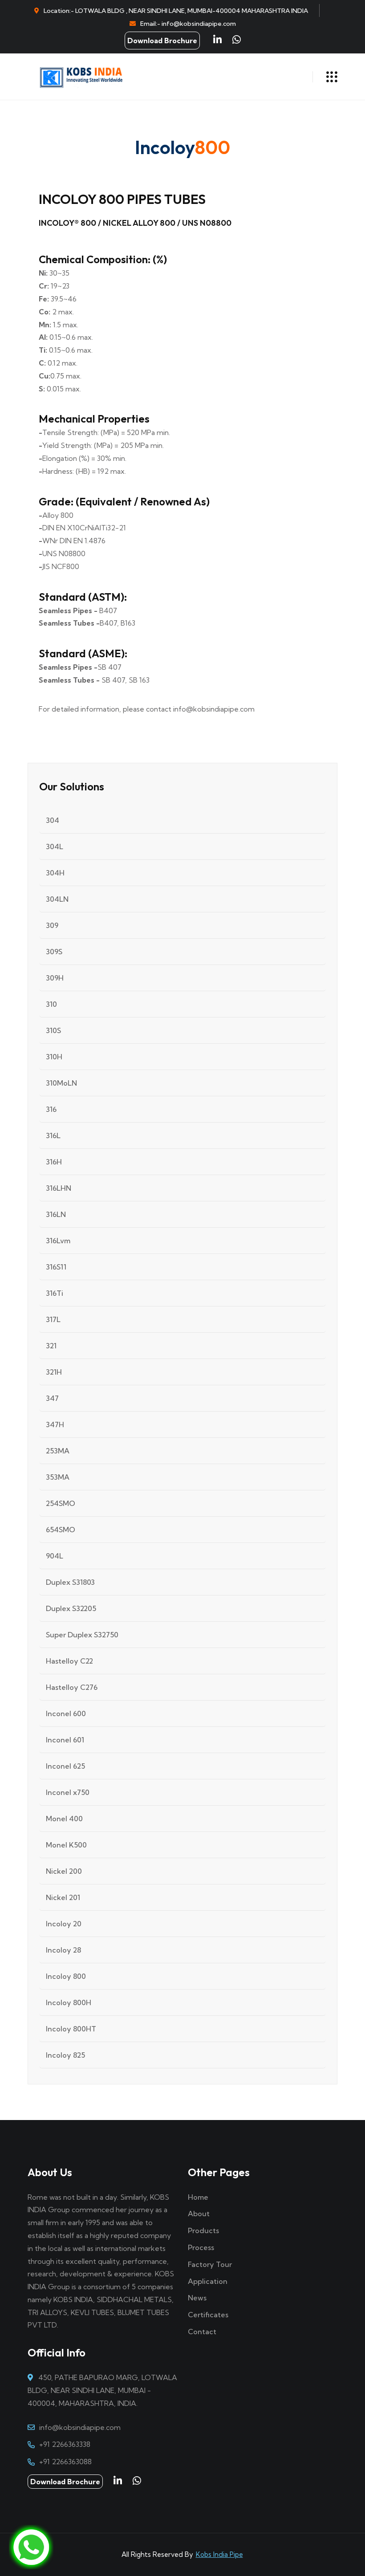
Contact (202, 2332)
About (199, 2214)
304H (55, 873)
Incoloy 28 (63, 1950)
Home (198, 2197)
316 (51, 1109)
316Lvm (58, 1241)
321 (51, 1346)
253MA (58, 1451)
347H (55, 1424)
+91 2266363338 (65, 2444)
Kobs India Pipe (219, 2554)
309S (54, 952)
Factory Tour (210, 2264)
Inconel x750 (68, 1792)
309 (52, 925)
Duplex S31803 (70, 1582)
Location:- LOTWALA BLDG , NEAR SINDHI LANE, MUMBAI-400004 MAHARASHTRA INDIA (176, 11)
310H (54, 1057)
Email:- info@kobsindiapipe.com (188, 24)
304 (53, 820)
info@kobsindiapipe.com (80, 2427)
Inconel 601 (65, 1740)
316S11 (56, 1267)
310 (51, 1004)
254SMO (61, 1503)
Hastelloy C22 (69, 1661)
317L (53, 1319)
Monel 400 (64, 1819)
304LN (57, 899)
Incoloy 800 (66, 1976)
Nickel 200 (64, 1871)
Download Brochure (162, 41)
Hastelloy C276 (72, 1687)
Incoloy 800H (69, 2002)
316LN (56, 1214)
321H (54, 1372)
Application (208, 2281)
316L (53, 1135)
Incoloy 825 (65, 2055)
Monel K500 (66, 1845)
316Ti (55, 1293)
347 (52, 1398)
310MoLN (61, 1083)
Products (203, 2230)
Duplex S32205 (71, 1608)
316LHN (59, 1188)
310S (53, 1030)
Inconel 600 (66, 1713)
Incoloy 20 (64, 1924)
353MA (58, 1477)
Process (201, 2247)
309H (55, 978)
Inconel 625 (65, 1766)
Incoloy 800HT (71, 2029)
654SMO (61, 1530)
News (197, 2298)
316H (54, 1162)
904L (55, 1556)
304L (55, 846)
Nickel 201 (63, 1897)
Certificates (208, 2315)
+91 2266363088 (65, 2462)
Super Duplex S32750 (82, 1635)
